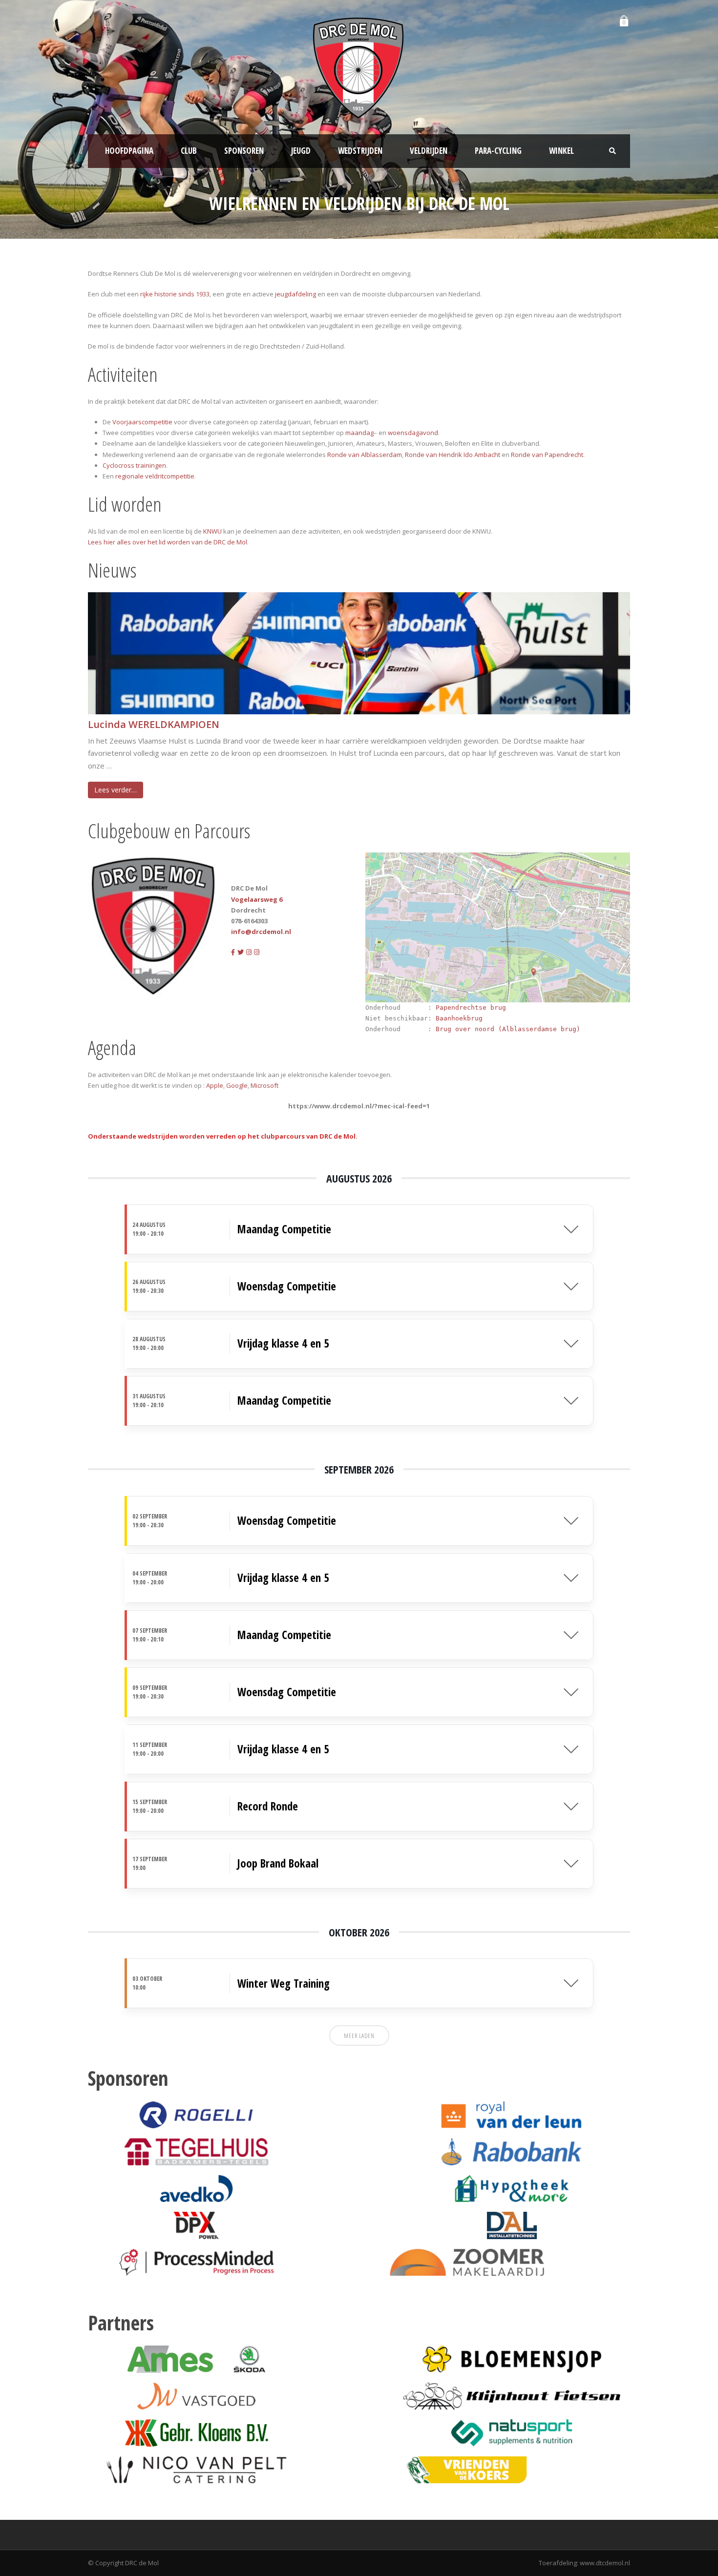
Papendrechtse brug (471, 1008)
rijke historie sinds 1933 (175, 294)
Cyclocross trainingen (134, 465)
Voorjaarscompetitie (142, 422)
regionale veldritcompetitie (155, 476)
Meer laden (359, 2036)
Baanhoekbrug (459, 1018)
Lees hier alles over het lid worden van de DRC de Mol (168, 542)
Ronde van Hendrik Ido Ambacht (453, 455)
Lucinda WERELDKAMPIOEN (154, 725)
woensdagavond (413, 433)
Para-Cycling (498, 151)
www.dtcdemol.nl (605, 2563)
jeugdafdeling (296, 294)
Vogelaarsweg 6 (257, 899)
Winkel (561, 151)
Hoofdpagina (129, 151)
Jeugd (301, 151)
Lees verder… (116, 790)
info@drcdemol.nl (261, 932)
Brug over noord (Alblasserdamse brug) (508, 1029)
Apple (215, 1085)
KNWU (212, 531)
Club (189, 151)
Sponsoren (244, 151)
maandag (359, 433)
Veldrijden (429, 151)
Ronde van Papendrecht (547, 455)
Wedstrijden (360, 151)
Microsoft (264, 1085)
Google (237, 1085)
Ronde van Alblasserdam (365, 455)
